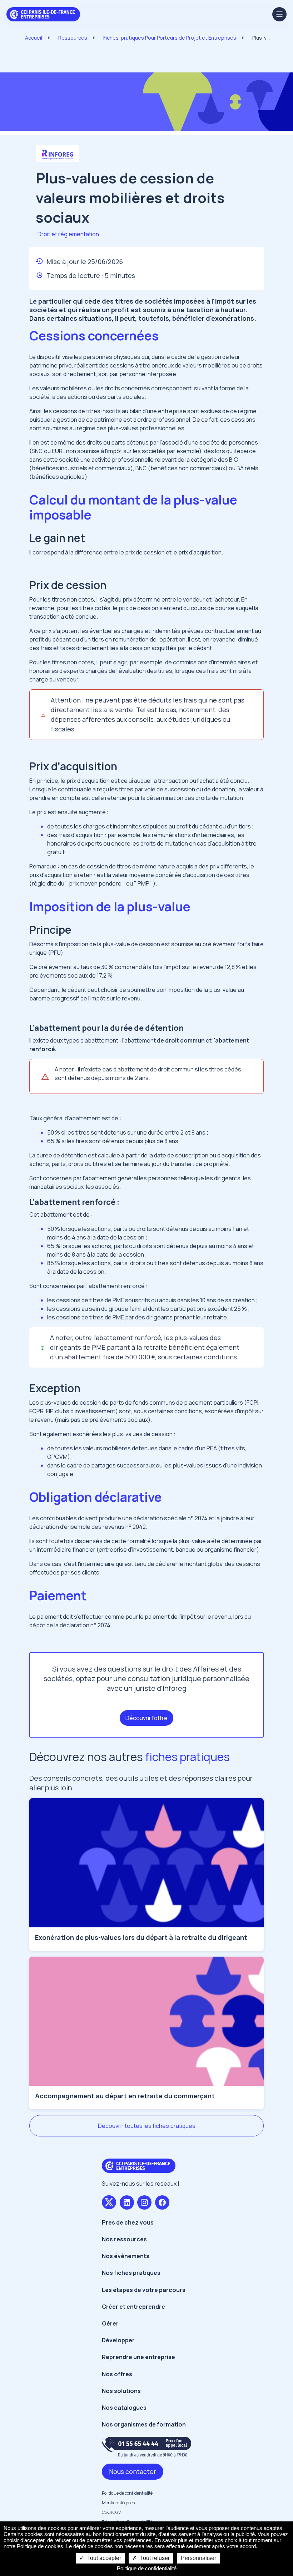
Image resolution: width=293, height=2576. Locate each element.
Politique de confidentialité (127, 2493)
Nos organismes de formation (144, 2424)
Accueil (34, 38)
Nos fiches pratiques (131, 2273)
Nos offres (117, 2374)
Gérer (110, 2323)
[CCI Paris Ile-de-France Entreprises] (43, 14)
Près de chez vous (128, 2222)
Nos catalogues (124, 2408)
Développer (118, 2340)
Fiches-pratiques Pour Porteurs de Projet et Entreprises (170, 38)
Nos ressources (124, 2239)
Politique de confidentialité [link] (147, 2568)
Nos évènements (126, 2256)
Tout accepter (103, 2558)
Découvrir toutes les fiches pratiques (147, 2126)
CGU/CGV (111, 2512)
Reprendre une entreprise (138, 2357)
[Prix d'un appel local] (146, 2447)
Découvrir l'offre (146, 1718)
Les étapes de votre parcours (144, 2290)
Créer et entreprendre (133, 2307)
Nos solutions (121, 2391)
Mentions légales (118, 2503)
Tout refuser (154, 2558)
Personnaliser (198, 2558)
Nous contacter (133, 2471)
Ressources (73, 38)
